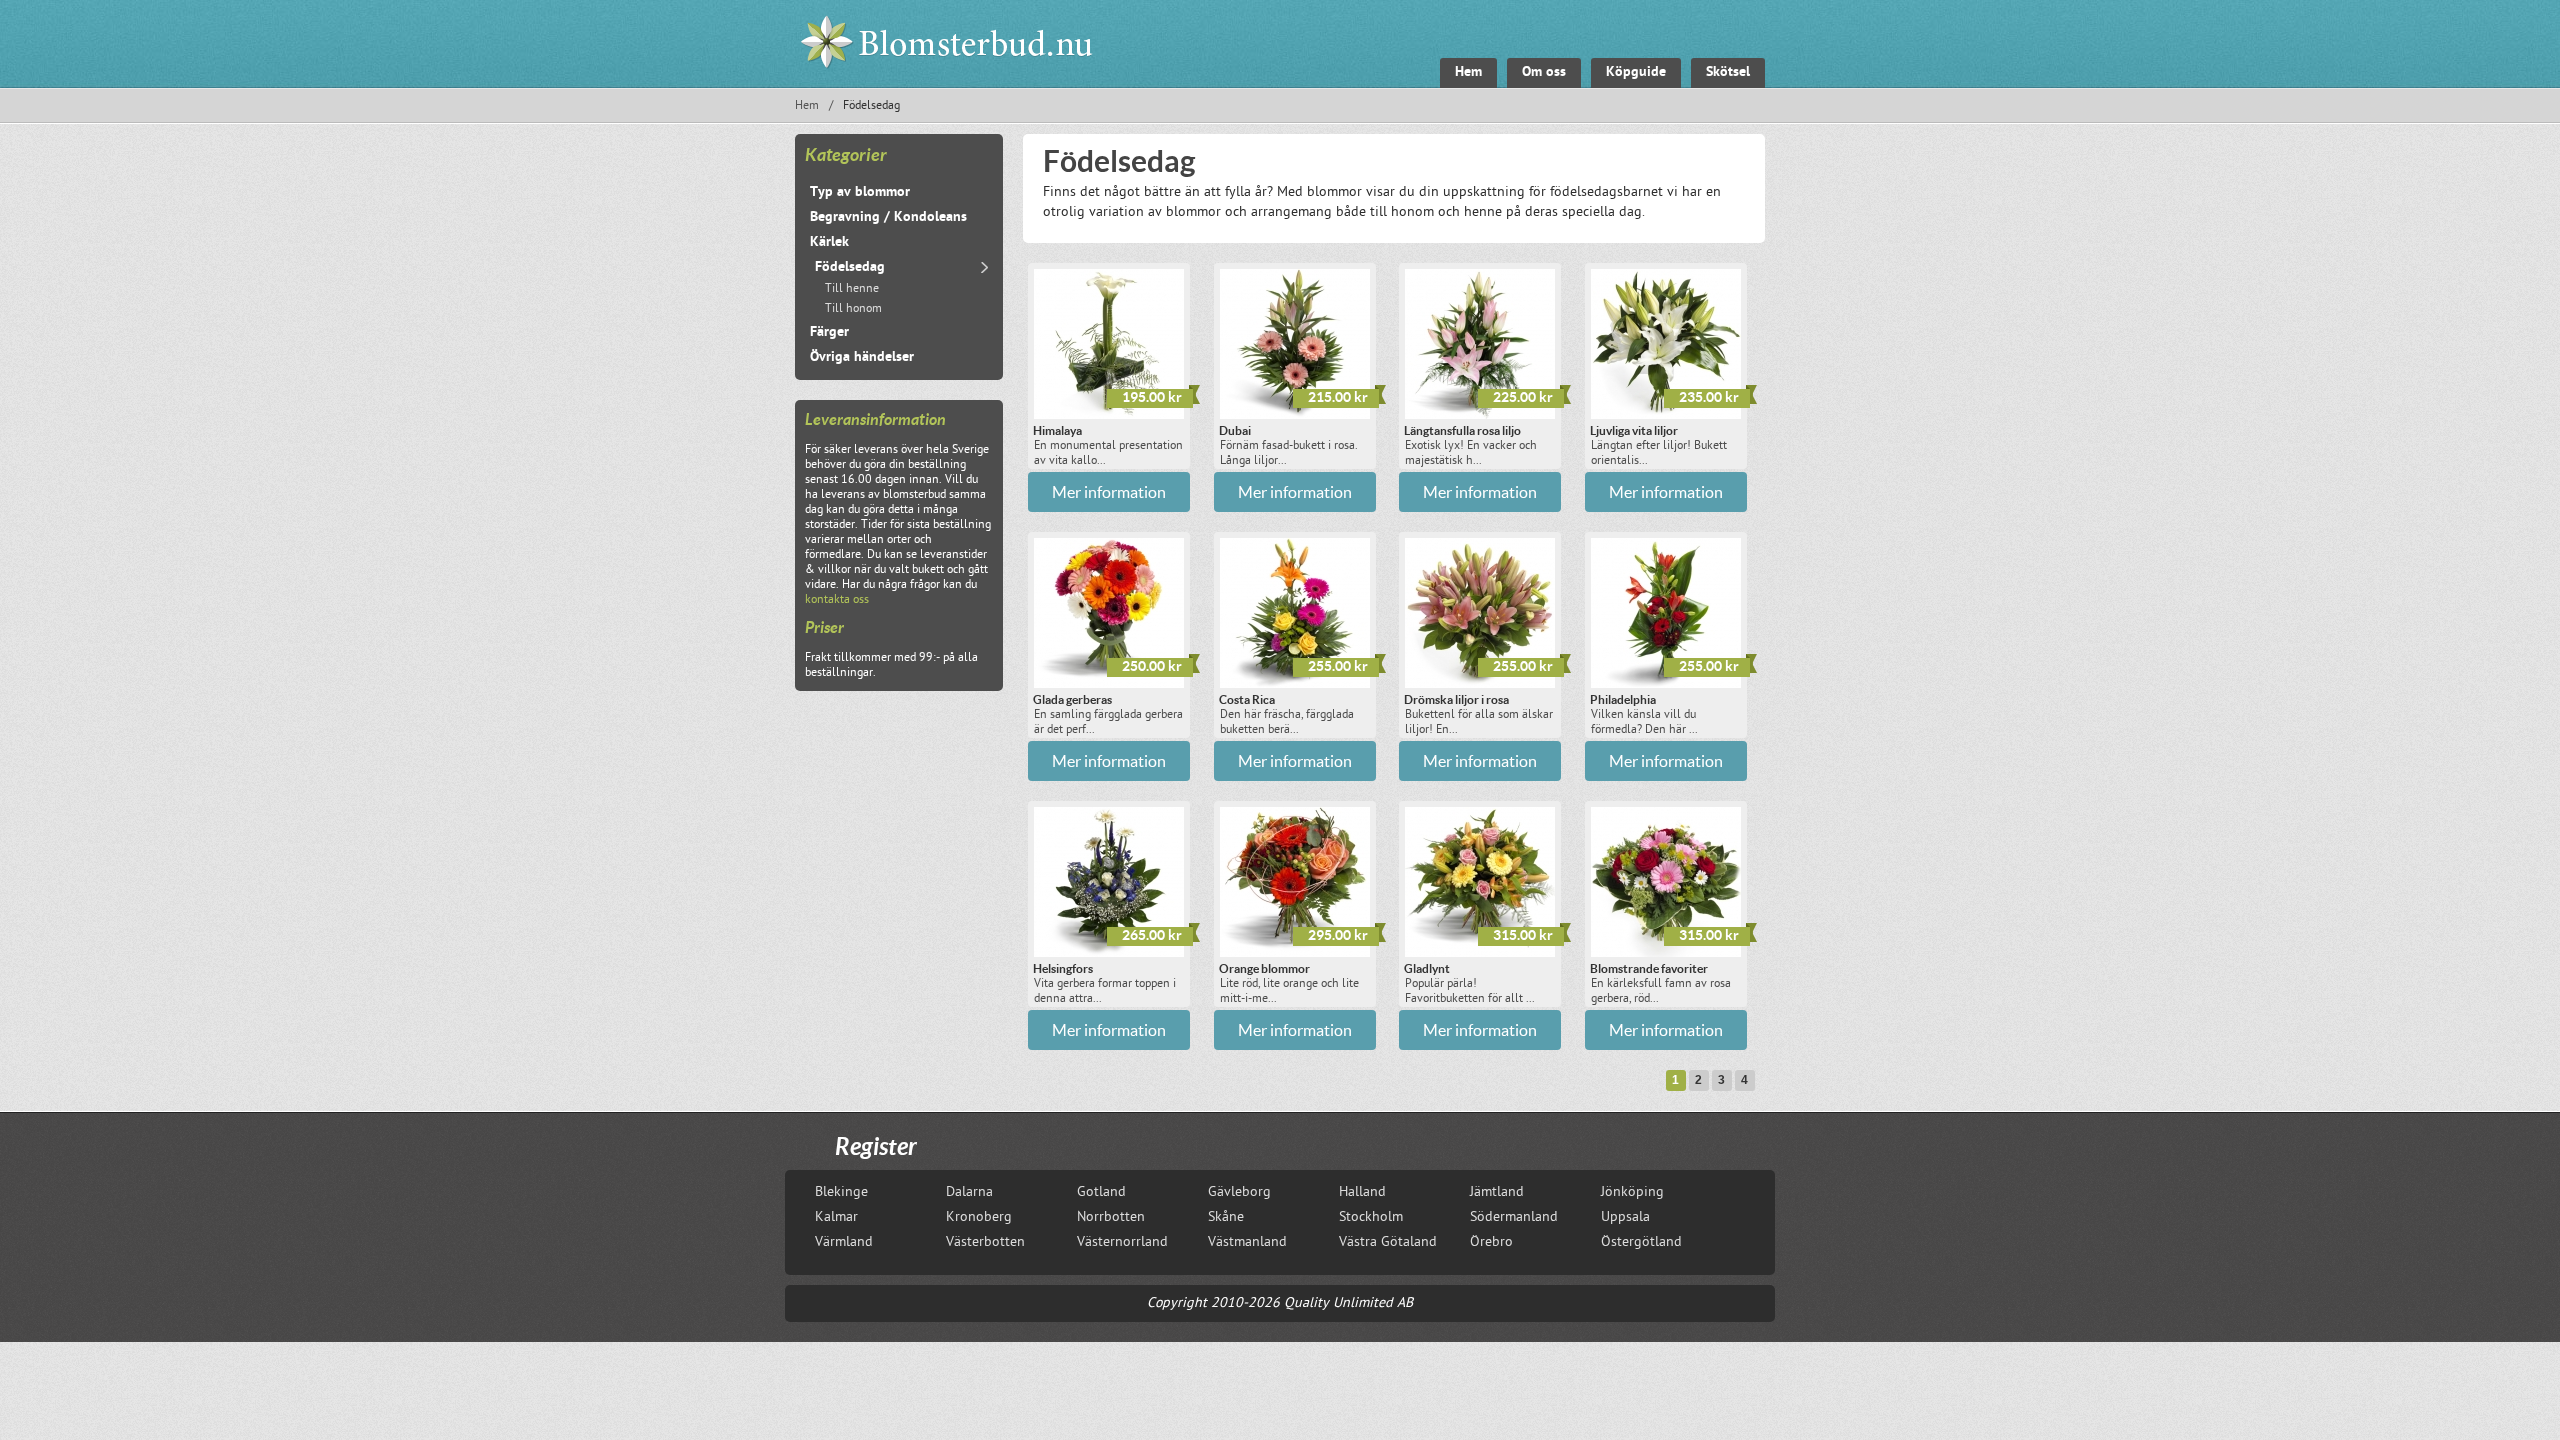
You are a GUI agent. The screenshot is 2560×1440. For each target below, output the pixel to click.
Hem (807, 106)
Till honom (853, 309)
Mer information (1109, 492)
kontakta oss (837, 600)
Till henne (852, 289)
